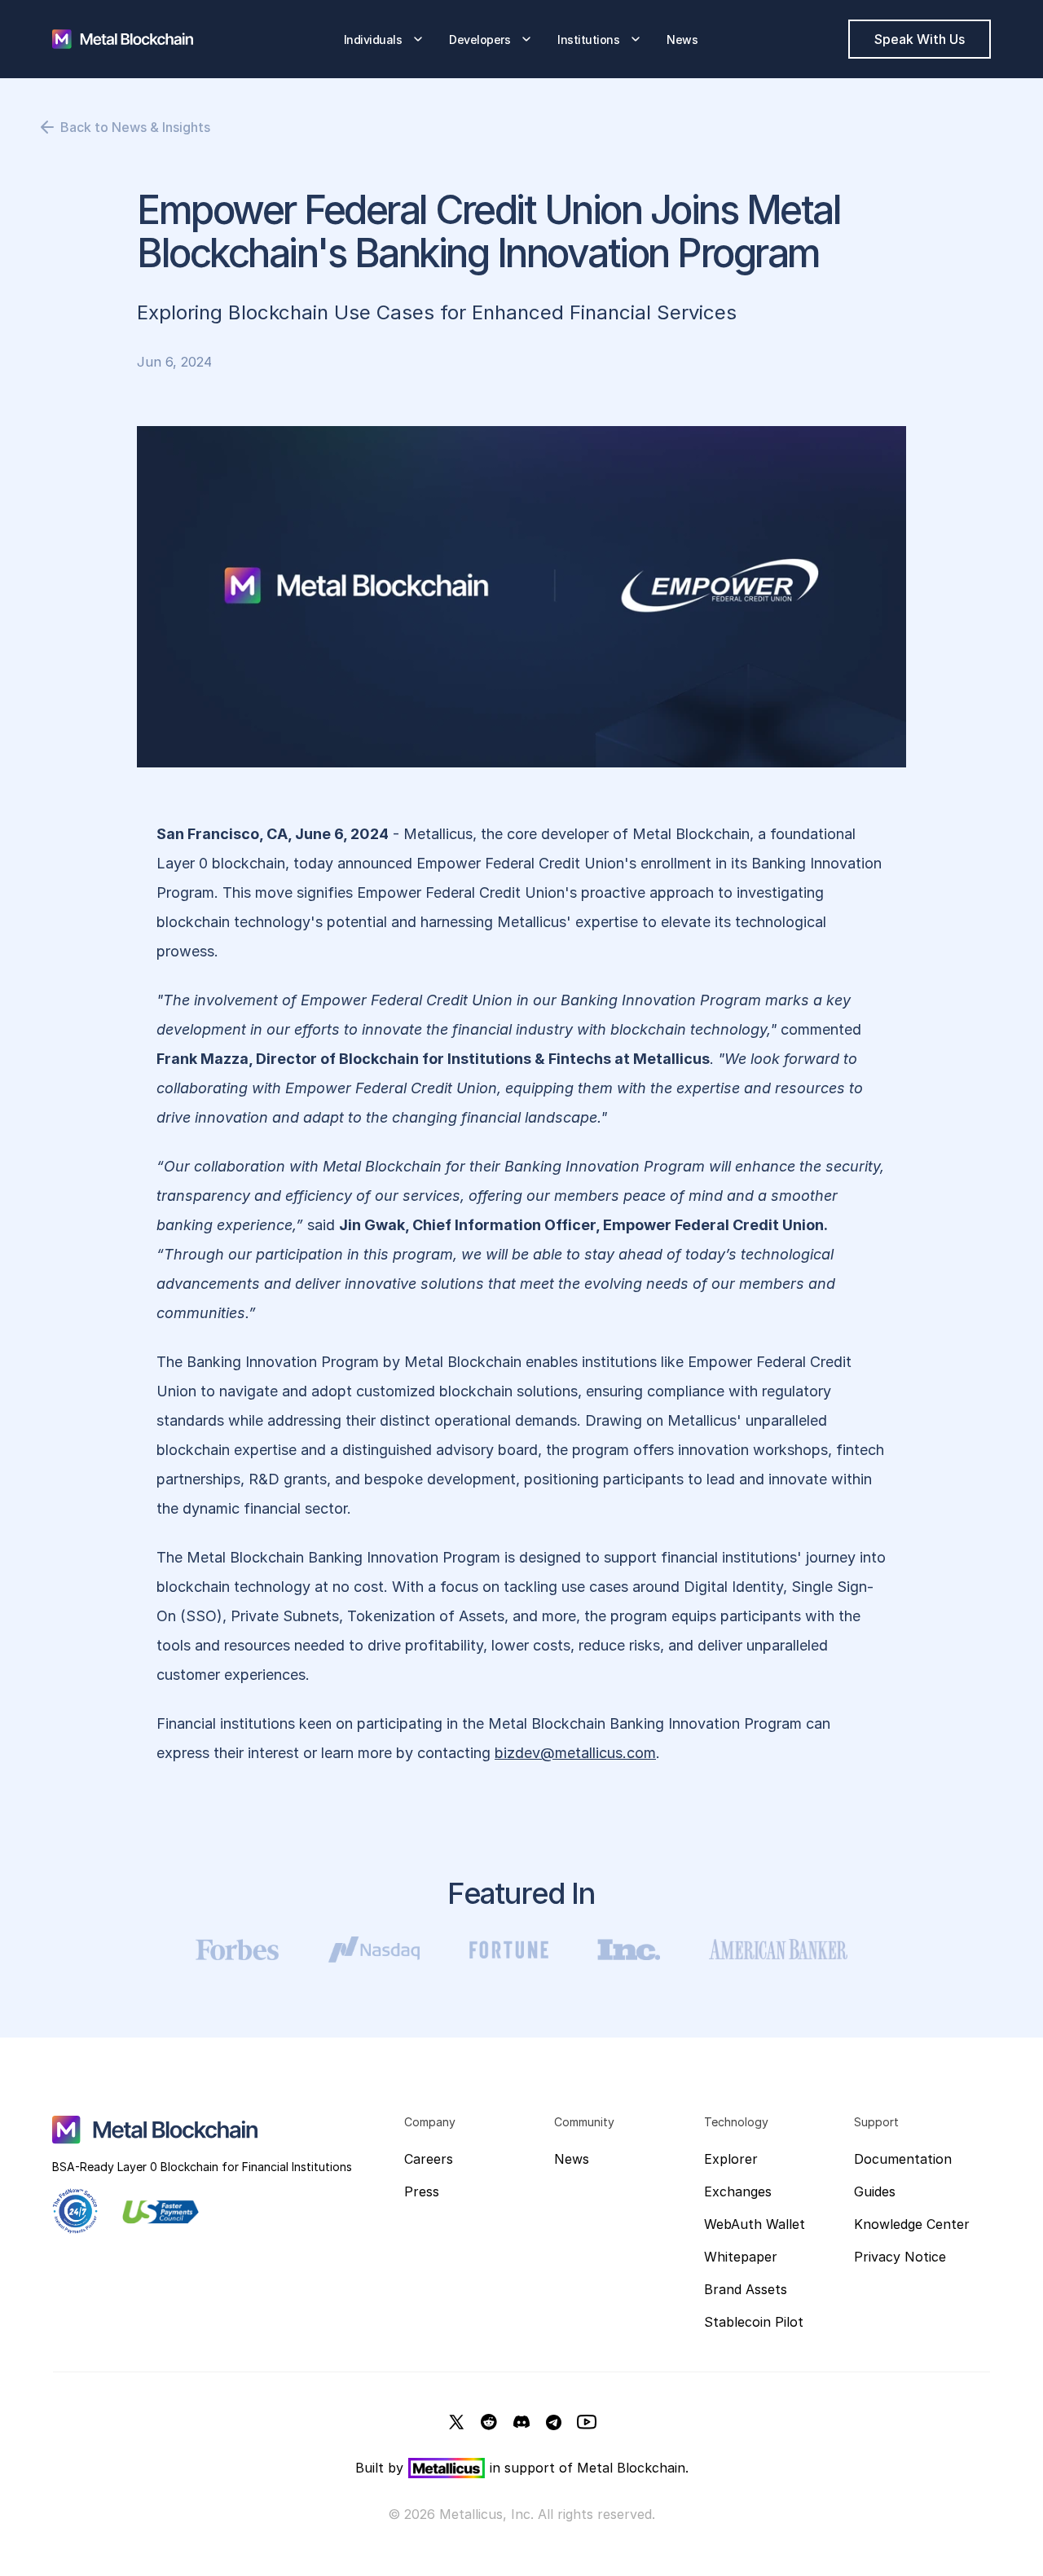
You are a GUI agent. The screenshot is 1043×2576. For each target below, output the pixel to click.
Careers (429, 2159)
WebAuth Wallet (755, 2224)
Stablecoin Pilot (754, 2322)
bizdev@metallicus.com (575, 1753)
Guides (875, 2191)
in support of (533, 2468)
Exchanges (738, 2191)
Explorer (731, 2159)
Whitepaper (741, 2257)
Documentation (903, 2159)
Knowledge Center (912, 2224)
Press (422, 2191)
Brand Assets (746, 2289)
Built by (379, 2468)
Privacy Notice (900, 2257)
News (572, 2159)
